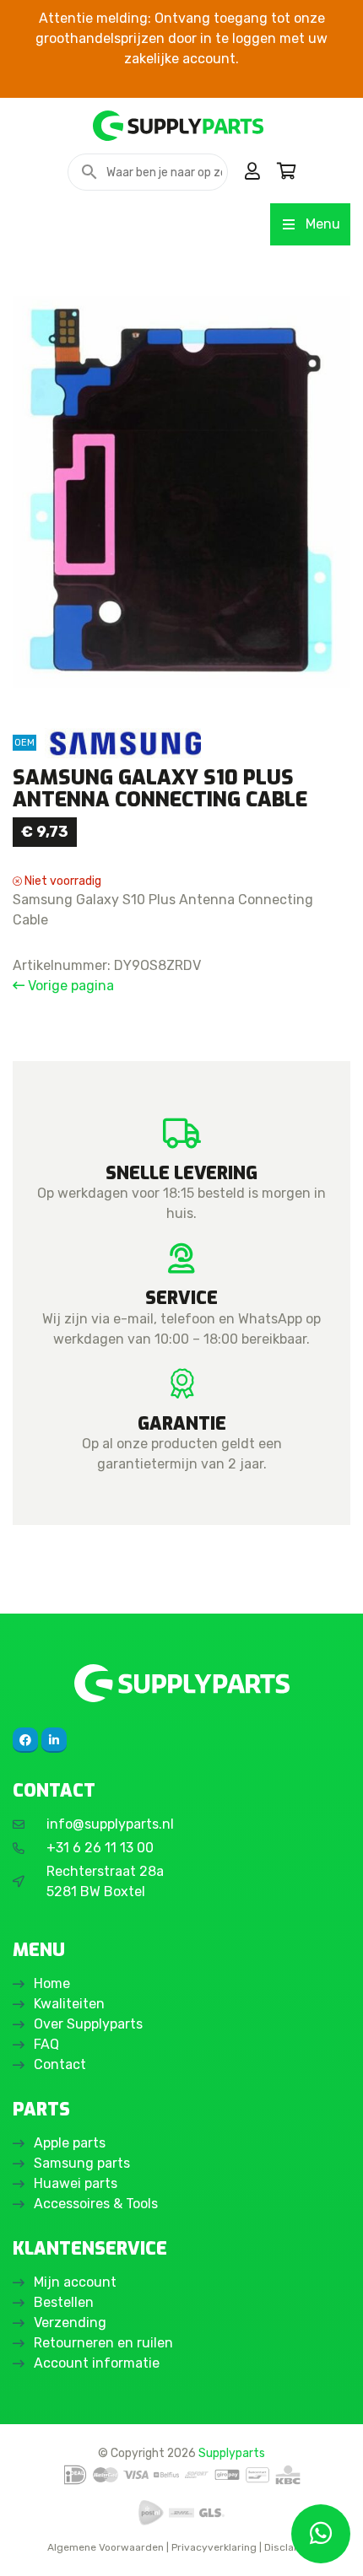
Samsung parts (82, 2163)
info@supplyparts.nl (110, 1824)
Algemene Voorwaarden (106, 2547)
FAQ (46, 2044)
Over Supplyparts (88, 2024)
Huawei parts (76, 2183)
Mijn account (75, 2282)
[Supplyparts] (181, 1683)
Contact (60, 2064)
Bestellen (64, 2302)
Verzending (70, 2323)
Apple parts (70, 2143)
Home (52, 1983)
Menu (323, 224)
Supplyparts (232, 2453)
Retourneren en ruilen (103, 2343)
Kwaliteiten (69, 2004)
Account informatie (97, 2363)
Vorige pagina (69, 986)
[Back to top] (31, 2545)
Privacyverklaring (214, 2547)
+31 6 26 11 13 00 (100, 1848)
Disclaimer (290, 2547)
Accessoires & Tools (96, 2204)
